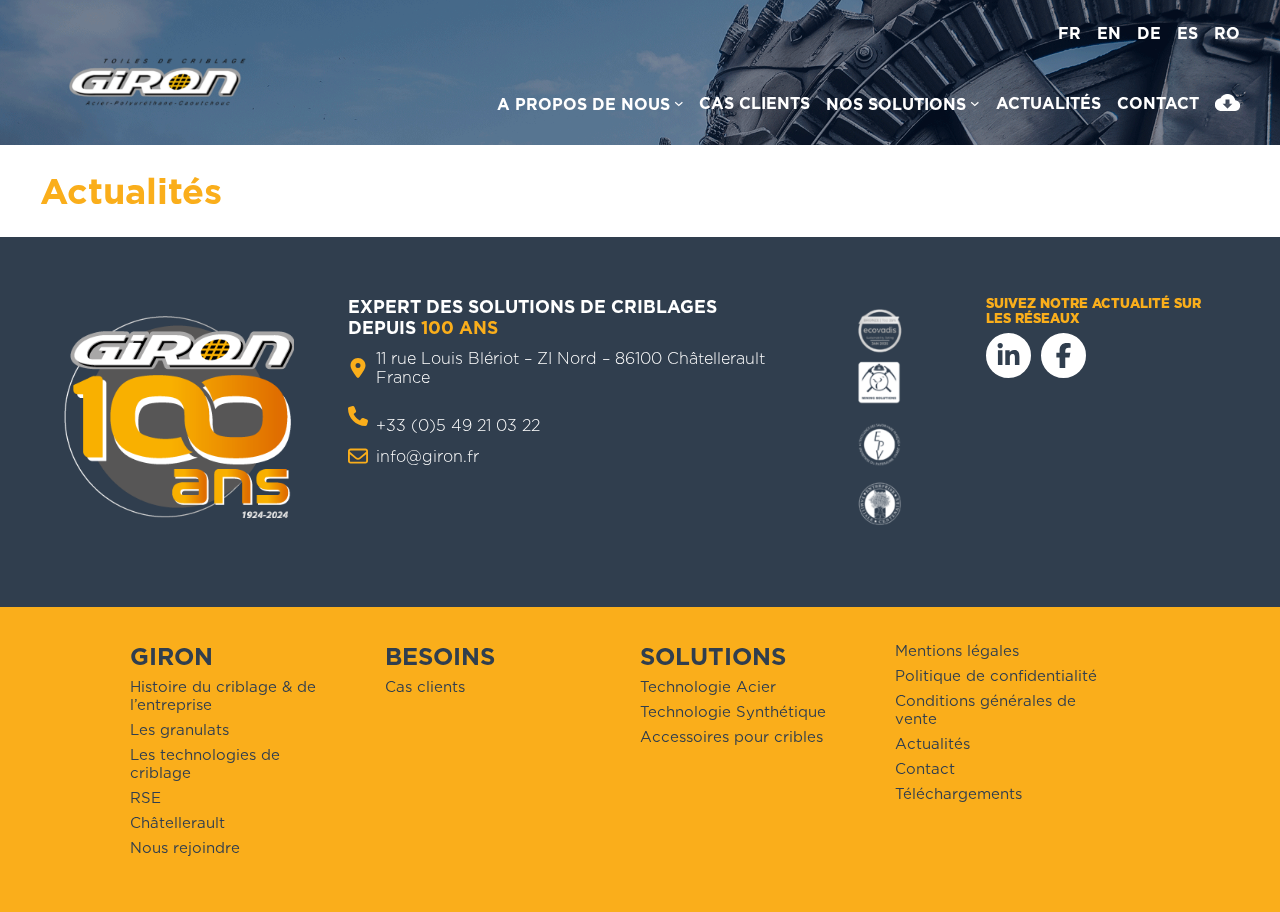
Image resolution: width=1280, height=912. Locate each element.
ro (1227, 33)
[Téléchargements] (1227, 107)
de (1149, 33)
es (1187, 33)
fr (1069, 33)
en (1109, 33)
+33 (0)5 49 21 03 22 (458, 425)
